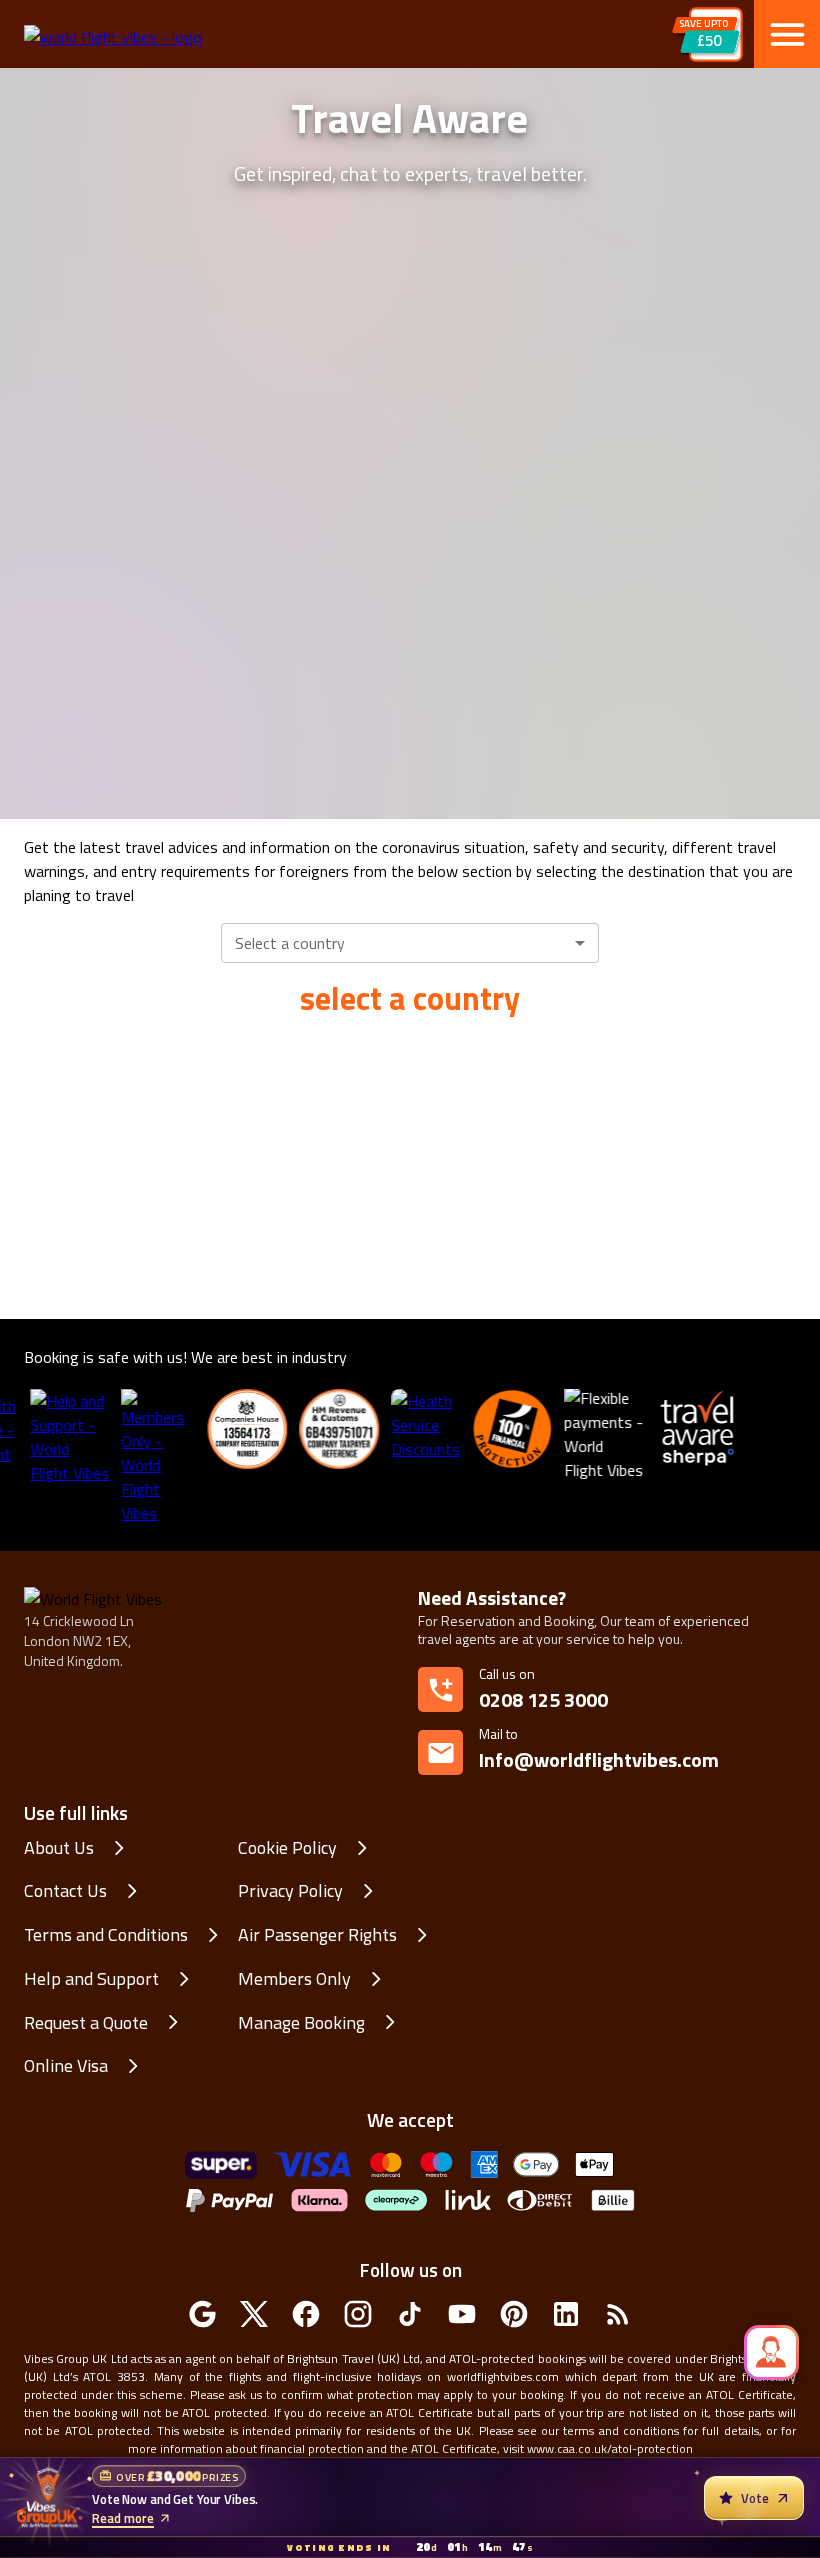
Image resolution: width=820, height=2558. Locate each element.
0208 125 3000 (543, 1699)
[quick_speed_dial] (771, 2352)
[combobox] (410, 943)
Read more (123, 2518)
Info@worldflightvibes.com (599, 1749)
